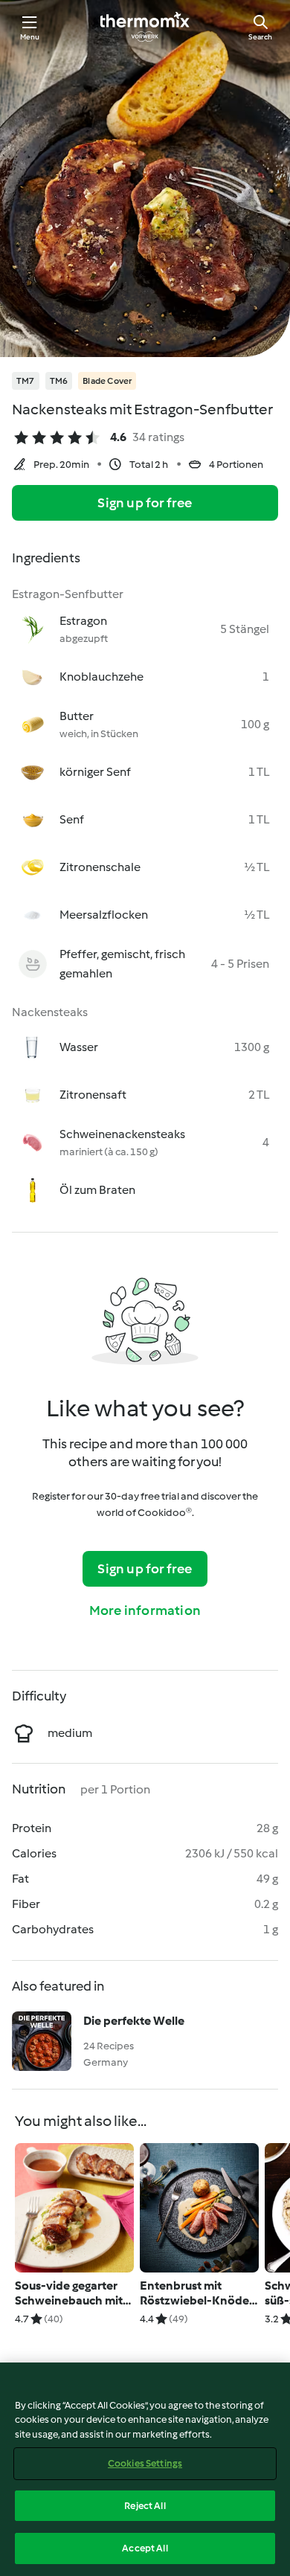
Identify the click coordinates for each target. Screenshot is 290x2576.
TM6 (59, 381)
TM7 (26, 381)
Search (260, 37)
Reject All (145, 2506)
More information (145, 1610)
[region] (145, 2469)
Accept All (145, 2548)
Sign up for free (145, 503)
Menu (30, 37)
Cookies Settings (145, 2463)
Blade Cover (107, 381)
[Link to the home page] (145, 27)
